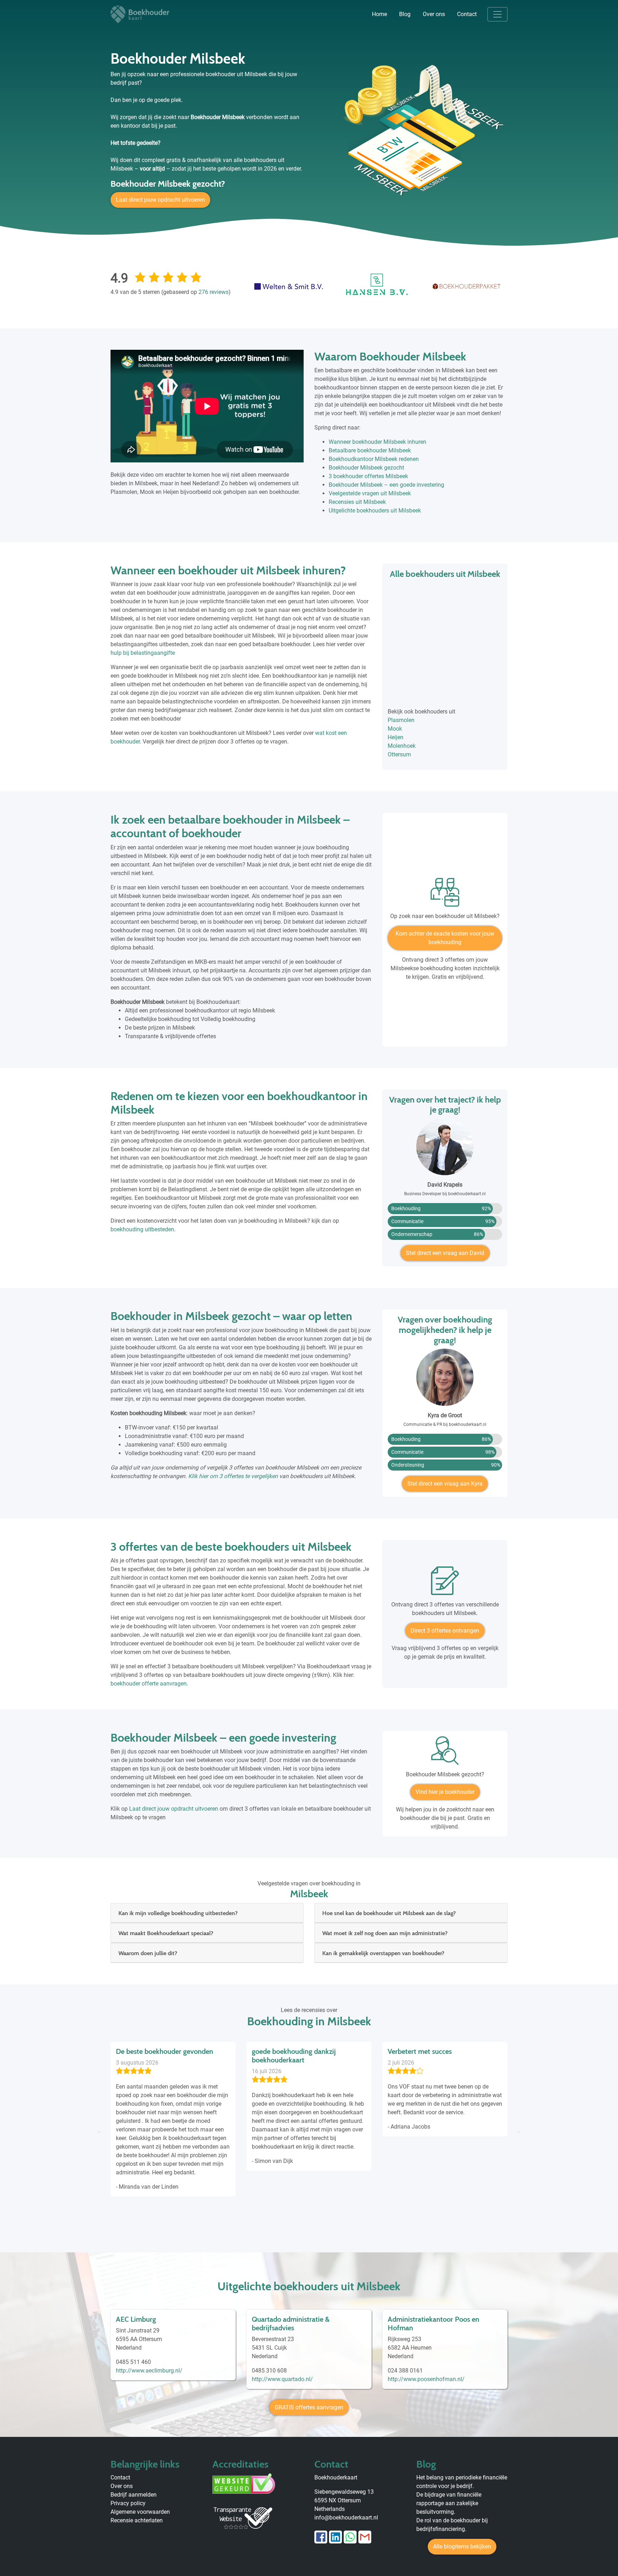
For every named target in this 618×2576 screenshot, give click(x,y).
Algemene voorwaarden (140, 2512)
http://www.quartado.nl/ (282, 2379)
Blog (405, 14)
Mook (395, 729)
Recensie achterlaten (137, 2520)
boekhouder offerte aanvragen (149, 1684)
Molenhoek (402, 746)
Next (518, 2131)
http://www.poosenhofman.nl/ (426, 2379)
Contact (467, 14)
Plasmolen (401, 720)
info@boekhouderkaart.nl (346, 2518)
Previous (100, 2131)
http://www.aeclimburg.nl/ (149, 2371)
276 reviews (214, 292)
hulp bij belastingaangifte (143, 653)
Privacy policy (128, 2503)
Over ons (434, 14)
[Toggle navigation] (497, 14)
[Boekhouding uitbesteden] (445, 895)
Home (379, 14)
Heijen (396, 737)
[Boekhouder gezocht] (445, 1753)
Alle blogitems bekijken (462, 2546)
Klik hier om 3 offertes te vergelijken (233, 1476)
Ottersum (399, 754)
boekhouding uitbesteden (142, 1229)
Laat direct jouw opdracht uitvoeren (160, 200)
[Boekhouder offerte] (445, 1583)
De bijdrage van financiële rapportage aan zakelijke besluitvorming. (449, 2503)
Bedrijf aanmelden (134, 2495)
